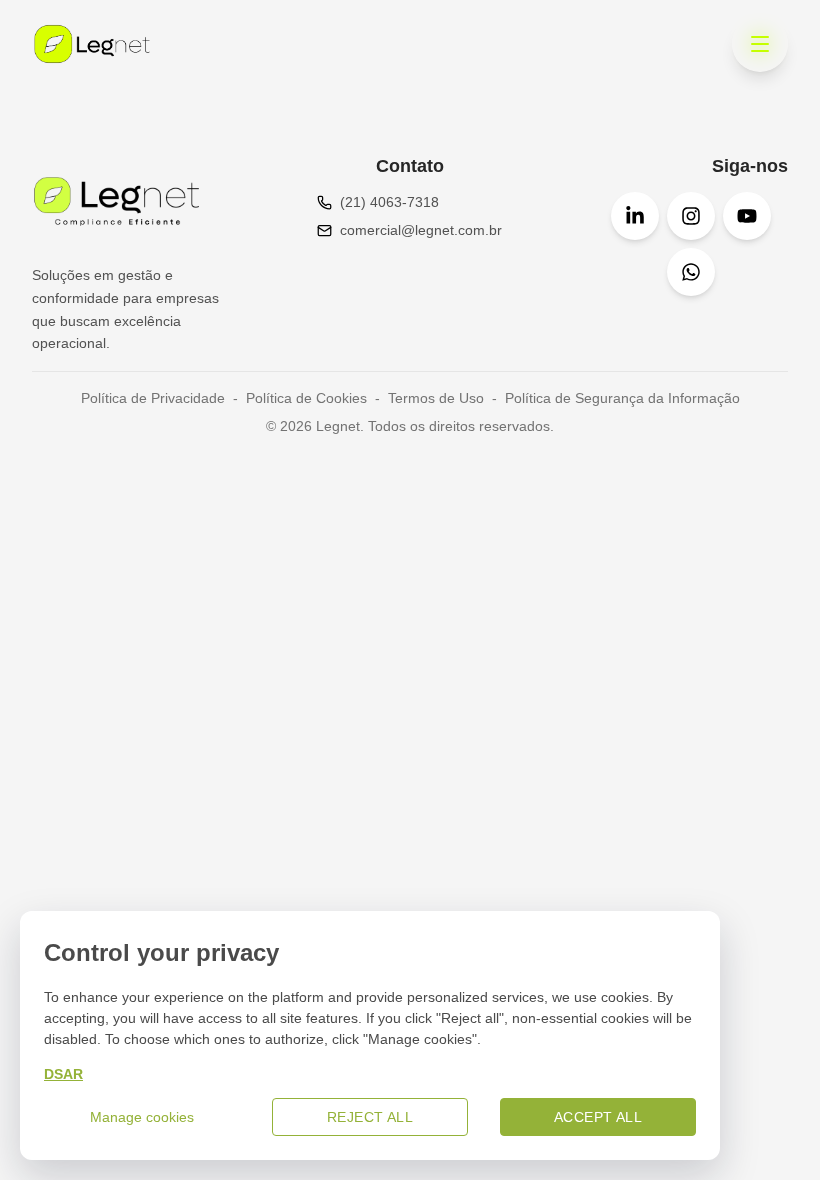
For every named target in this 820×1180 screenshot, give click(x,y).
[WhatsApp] (691, 272)
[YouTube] (747, 216)
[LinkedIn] (635, 216)
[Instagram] (691, 216)
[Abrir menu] (760, 44)
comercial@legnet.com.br (421, 230)
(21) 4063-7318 (389, 202)
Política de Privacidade (153, 398)
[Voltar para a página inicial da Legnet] (92, 44)
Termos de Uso (436, 398)
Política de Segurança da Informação (622, 398)
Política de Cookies (306, 398)
